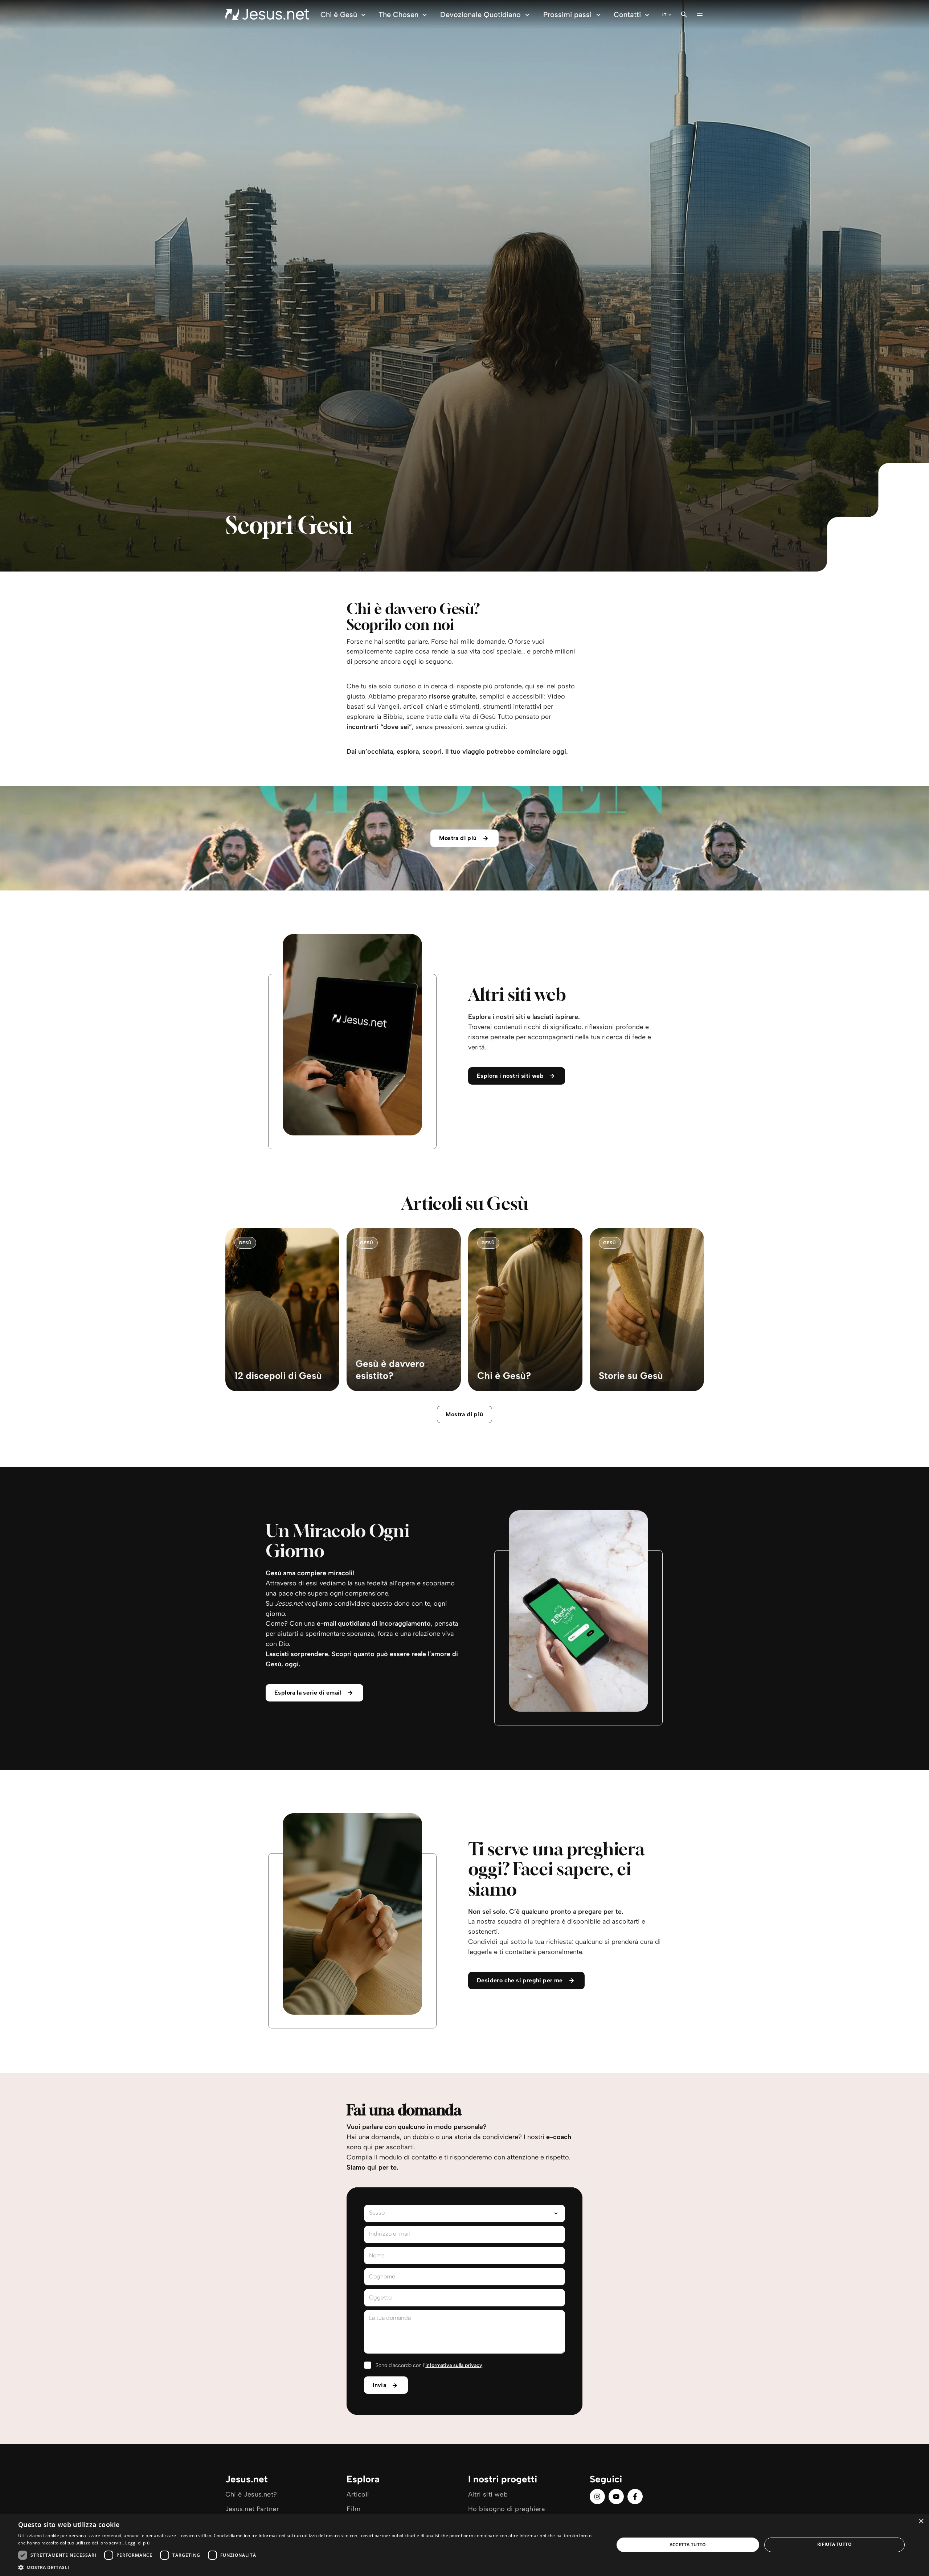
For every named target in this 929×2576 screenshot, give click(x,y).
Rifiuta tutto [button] (834, 2544)
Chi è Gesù (339, 15)
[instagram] (597, 2497)
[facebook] (635, 2497)
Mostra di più (464, 1414)
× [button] (921, 2521)
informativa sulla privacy (454, 2365)
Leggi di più (137, 2543)
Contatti (627, 15)
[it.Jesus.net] (267, 15)
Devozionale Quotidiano (480, 15)
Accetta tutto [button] (688, 2545)
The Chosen (398, 15)
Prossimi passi (567, 15)
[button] (307, 2567)
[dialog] (464, 2545)
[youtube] (616, 2497)
